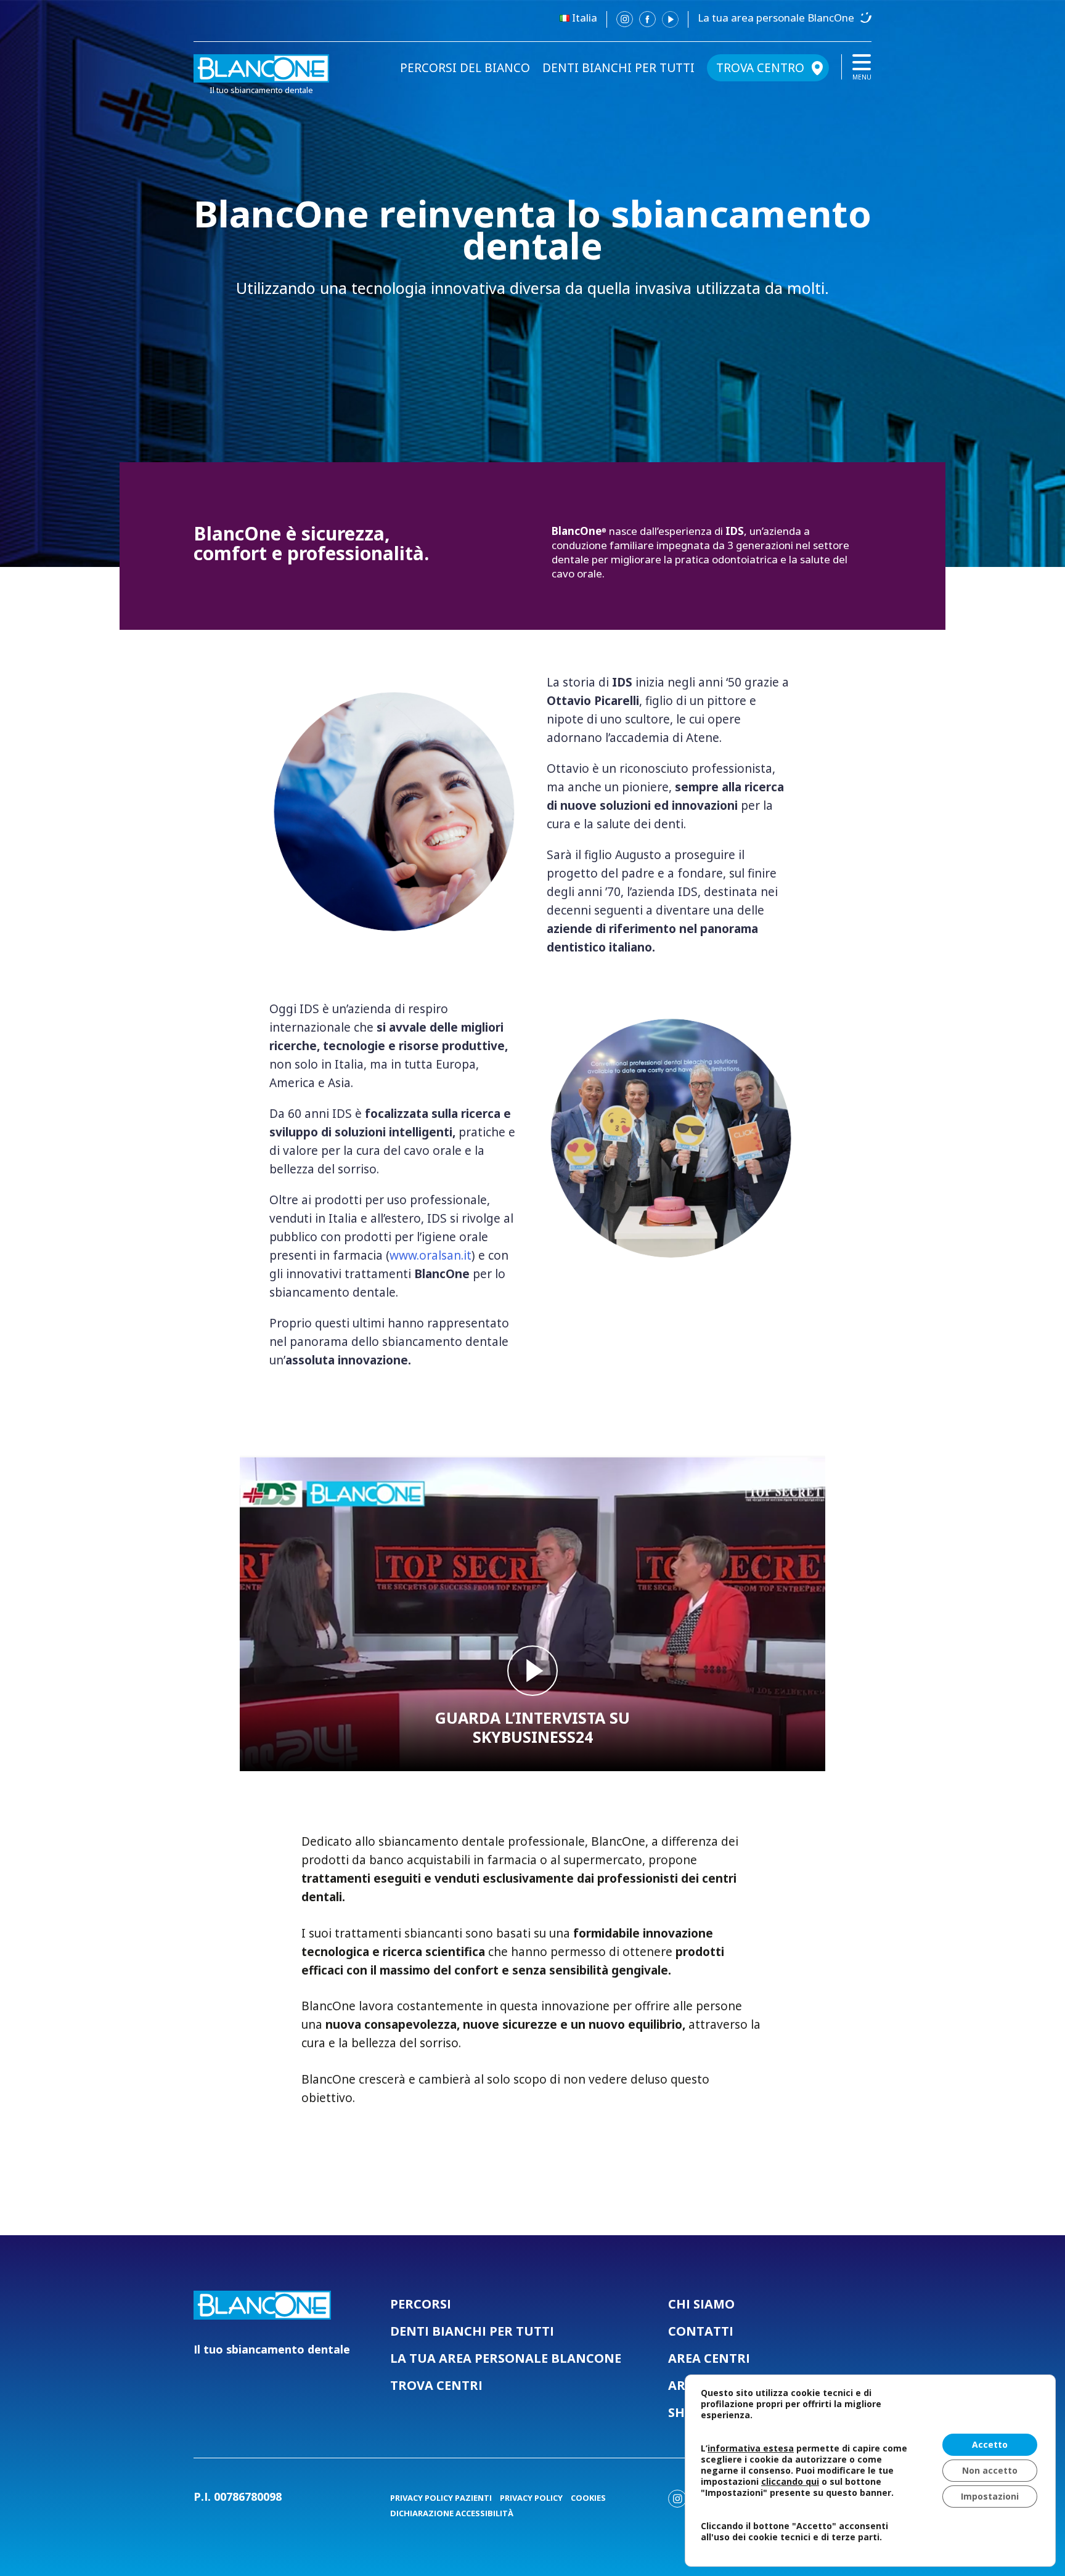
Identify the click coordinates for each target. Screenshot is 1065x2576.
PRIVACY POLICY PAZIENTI (441, 2498)
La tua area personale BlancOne (776, 18)
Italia (585, 18)
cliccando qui (790, 2482)
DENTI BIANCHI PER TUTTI (618, 68)
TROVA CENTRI (436, 2385)
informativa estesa (751, 2448)
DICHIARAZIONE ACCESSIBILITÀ (452, 2513)
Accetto (990, 2444)
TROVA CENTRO (760, 68)
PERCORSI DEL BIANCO (465, 68)
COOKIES (588, 2498)
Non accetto (990, 2470)
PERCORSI (421, 2304)
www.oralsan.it (430, 1255)
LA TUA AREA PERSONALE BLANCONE (506, 2358)
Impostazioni (990, 2496)
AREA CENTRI (709, 2358)
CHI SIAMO (701, 2304)
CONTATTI (701, 2331)
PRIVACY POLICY (531, 2498)
